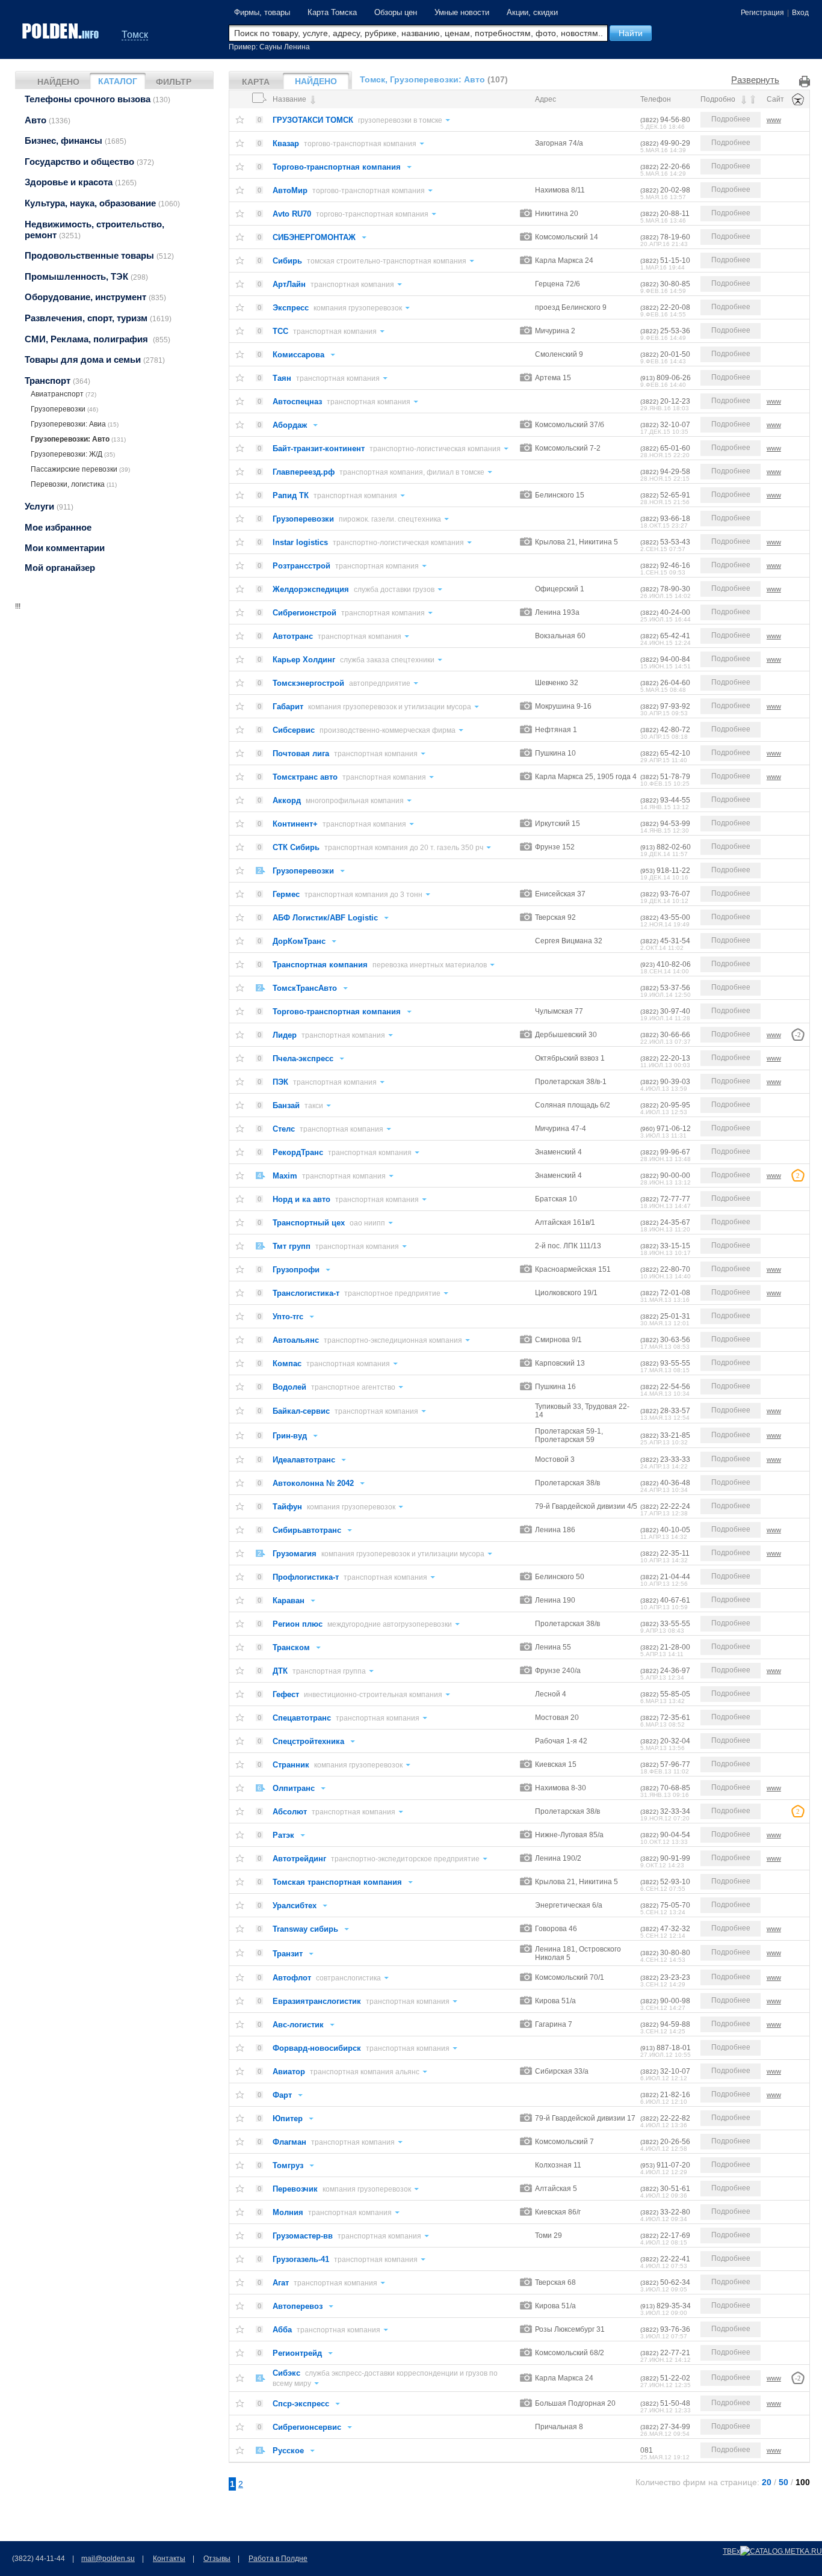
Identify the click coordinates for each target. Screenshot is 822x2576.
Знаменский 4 (558, 1152)
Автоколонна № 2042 (313, 1483)
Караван (289, 1601)
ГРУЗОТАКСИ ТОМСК (313, 120)
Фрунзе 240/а (558, 1671)
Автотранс (293, 636)
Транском (291, 1647)
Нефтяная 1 (556, 730)
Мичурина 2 (555, 331)
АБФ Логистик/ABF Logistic (325, 918)
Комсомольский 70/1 (570, 1977)
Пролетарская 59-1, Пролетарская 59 (569, 1435)
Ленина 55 (553, 1647)
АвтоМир (290, 190)
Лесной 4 (551, 1694)
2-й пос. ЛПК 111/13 (568, 1246)
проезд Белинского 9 (571, 307)
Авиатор (289, 2072)
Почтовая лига (301, 753)
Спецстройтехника (308, 1741)
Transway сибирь (305, 1929)
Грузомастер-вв (303, 2236)
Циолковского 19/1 (566, 1293)
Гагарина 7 (554, 2024)
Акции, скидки (532, 12)
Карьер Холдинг (304, 660)
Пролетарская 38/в (567, 1483)
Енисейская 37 (560, 894)
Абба (282, 2330)
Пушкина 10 (555, 753)
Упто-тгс (288, 1317)
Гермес (286, 894)
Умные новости (462, 12)
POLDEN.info (61, 31)
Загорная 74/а (559, 143)
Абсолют (290, 1812)
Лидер (285, 1035)
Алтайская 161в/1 (565, 1222)
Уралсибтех (295, 1906)
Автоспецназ (297, 402)
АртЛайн (289, 284)
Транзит (288, 1954)
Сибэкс (286, 2373)
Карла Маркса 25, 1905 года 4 (586, 777)
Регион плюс (298, 1624)
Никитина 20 (557, 214)
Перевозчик (295, 2189)
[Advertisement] (114, 687)
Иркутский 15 (558, 824)
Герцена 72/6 (558, 284)
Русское (288, 2451)
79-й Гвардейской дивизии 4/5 (586, 1506)
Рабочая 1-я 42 (561, 1741)
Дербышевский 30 (566, 1035)
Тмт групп (292, 1246)
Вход (800, 13)
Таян (282, 378)
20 (767, 2482)
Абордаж (290, 425)
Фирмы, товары (262, 12)
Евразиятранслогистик (317, 2001)
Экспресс (291, 308)
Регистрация (762, 13)
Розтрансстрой (301, 566)
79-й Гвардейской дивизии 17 (585, 2118)
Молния (288, 2212)
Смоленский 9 (559, 354)
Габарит (288, 707)
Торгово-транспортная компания (337, 167)
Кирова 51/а (555, 2001)
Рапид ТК (291, 495)
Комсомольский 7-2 (568, 448)
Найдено (58, 82)
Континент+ (295, 824)
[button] (631, 33)
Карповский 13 (560, 1363)
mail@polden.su (108, 2559)
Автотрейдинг (299, 1859)
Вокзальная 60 (560, 636)
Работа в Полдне (278, 2559)
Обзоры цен (396, 12)
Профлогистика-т (306, 1577)
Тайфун (287, 1507)
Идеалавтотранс (304, 1460)
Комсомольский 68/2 (570, 2353)
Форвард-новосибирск (317, 2048)
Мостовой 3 (555, 1459)
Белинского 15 (560, 495)
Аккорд (287, 800)
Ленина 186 (555, 1530)
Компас (287, 1363)
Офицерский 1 (560, 589)
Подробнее (731, 119)
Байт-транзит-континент (319, 448)
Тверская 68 (555, 2282)
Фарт (282, 2095)
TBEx (731, 2551)
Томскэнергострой (308, 683)
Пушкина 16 (555, 1387)
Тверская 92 (555, 917)
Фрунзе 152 (555, 847)
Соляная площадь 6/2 (573, 1105)
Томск (135, 35)
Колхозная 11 (558, 2165)
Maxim (285, 1176)
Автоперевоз (298, 2306)
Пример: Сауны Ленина (269, 47)
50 (783, 2482)
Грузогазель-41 (301, 2259)
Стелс (284, 1129)
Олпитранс (294, 1788)
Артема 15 (553, 378)
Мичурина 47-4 (561, 1129)
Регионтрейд (297, 2353)
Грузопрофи (296, 1270)
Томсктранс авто (305, 777)
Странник (291, 1765)
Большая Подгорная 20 (575, 2403)
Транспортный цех (309, 1223)
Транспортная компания (320, 965)
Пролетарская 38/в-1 (571, 1082)
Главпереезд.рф (304, 472)
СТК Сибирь (296, 847)
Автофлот (292, 1978)
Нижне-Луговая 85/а (569, 1835)
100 (803, 2482)
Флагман (289, 2142)
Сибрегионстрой (304, 613)
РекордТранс (298, 1152)
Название (290, 99)
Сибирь (287, 261)
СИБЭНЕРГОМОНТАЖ (314, 237)
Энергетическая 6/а (569, 1905)
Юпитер (288, 2118)
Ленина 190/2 (558, 1858)
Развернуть (755, 80)
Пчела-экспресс (303, 1058)
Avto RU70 (292, 214)
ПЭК (280, 1082)
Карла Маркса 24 (564, 260)
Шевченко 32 (557, 683)
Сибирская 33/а (562, 2071)
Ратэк (283, 1835)
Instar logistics (300, 542)
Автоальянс (296, 1340)
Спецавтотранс (302, 1718)
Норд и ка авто (301, 1199)
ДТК (280, 1671)
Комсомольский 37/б (570, 425)
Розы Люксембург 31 (570, 2329)
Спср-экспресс (301, 2404)
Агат (281, 2283)
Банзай (286, 1105)
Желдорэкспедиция (311, 589)
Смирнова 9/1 (558, 1340)
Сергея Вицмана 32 (569, 941)
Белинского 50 (560, 1577)
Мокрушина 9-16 (563, 706)
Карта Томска (332, 12)
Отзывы (217, 2559)
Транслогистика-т (306, 1293)
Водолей (289, 1387)
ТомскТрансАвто (305, 988)
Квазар (286, 143)
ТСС (280, 331)
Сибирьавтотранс (307, 1530)
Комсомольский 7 (564, 2142)
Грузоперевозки (303, 519)
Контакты (169, 2559)
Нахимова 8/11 (560, 190)
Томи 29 (549, 2236)
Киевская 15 (556, 1764)
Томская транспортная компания (337, 1882)
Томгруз (288, 2165)
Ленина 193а (557, 612)
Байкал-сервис (301, 1411)
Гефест (286, 1694)
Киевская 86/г (558, 2212)
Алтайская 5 (556, 2189)
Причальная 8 (559, 2427)
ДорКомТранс (299, 941)
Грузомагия (295, 1554)
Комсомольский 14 (567, 237)
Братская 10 (556, 1199)
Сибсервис (294, 730)
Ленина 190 (555, 1600)
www (774, 120)
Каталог (118, 81)
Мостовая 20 (557, 1718)
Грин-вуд (290, 1436)
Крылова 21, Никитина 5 (576, 542)
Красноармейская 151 (573, 1269)
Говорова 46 (556, 1929)
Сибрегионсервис (307, 2427)
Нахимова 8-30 (561, 1788)
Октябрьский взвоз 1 (570, 1058)
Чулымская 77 (559, 1011)
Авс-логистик (298, 2025)
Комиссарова (298, 355)
